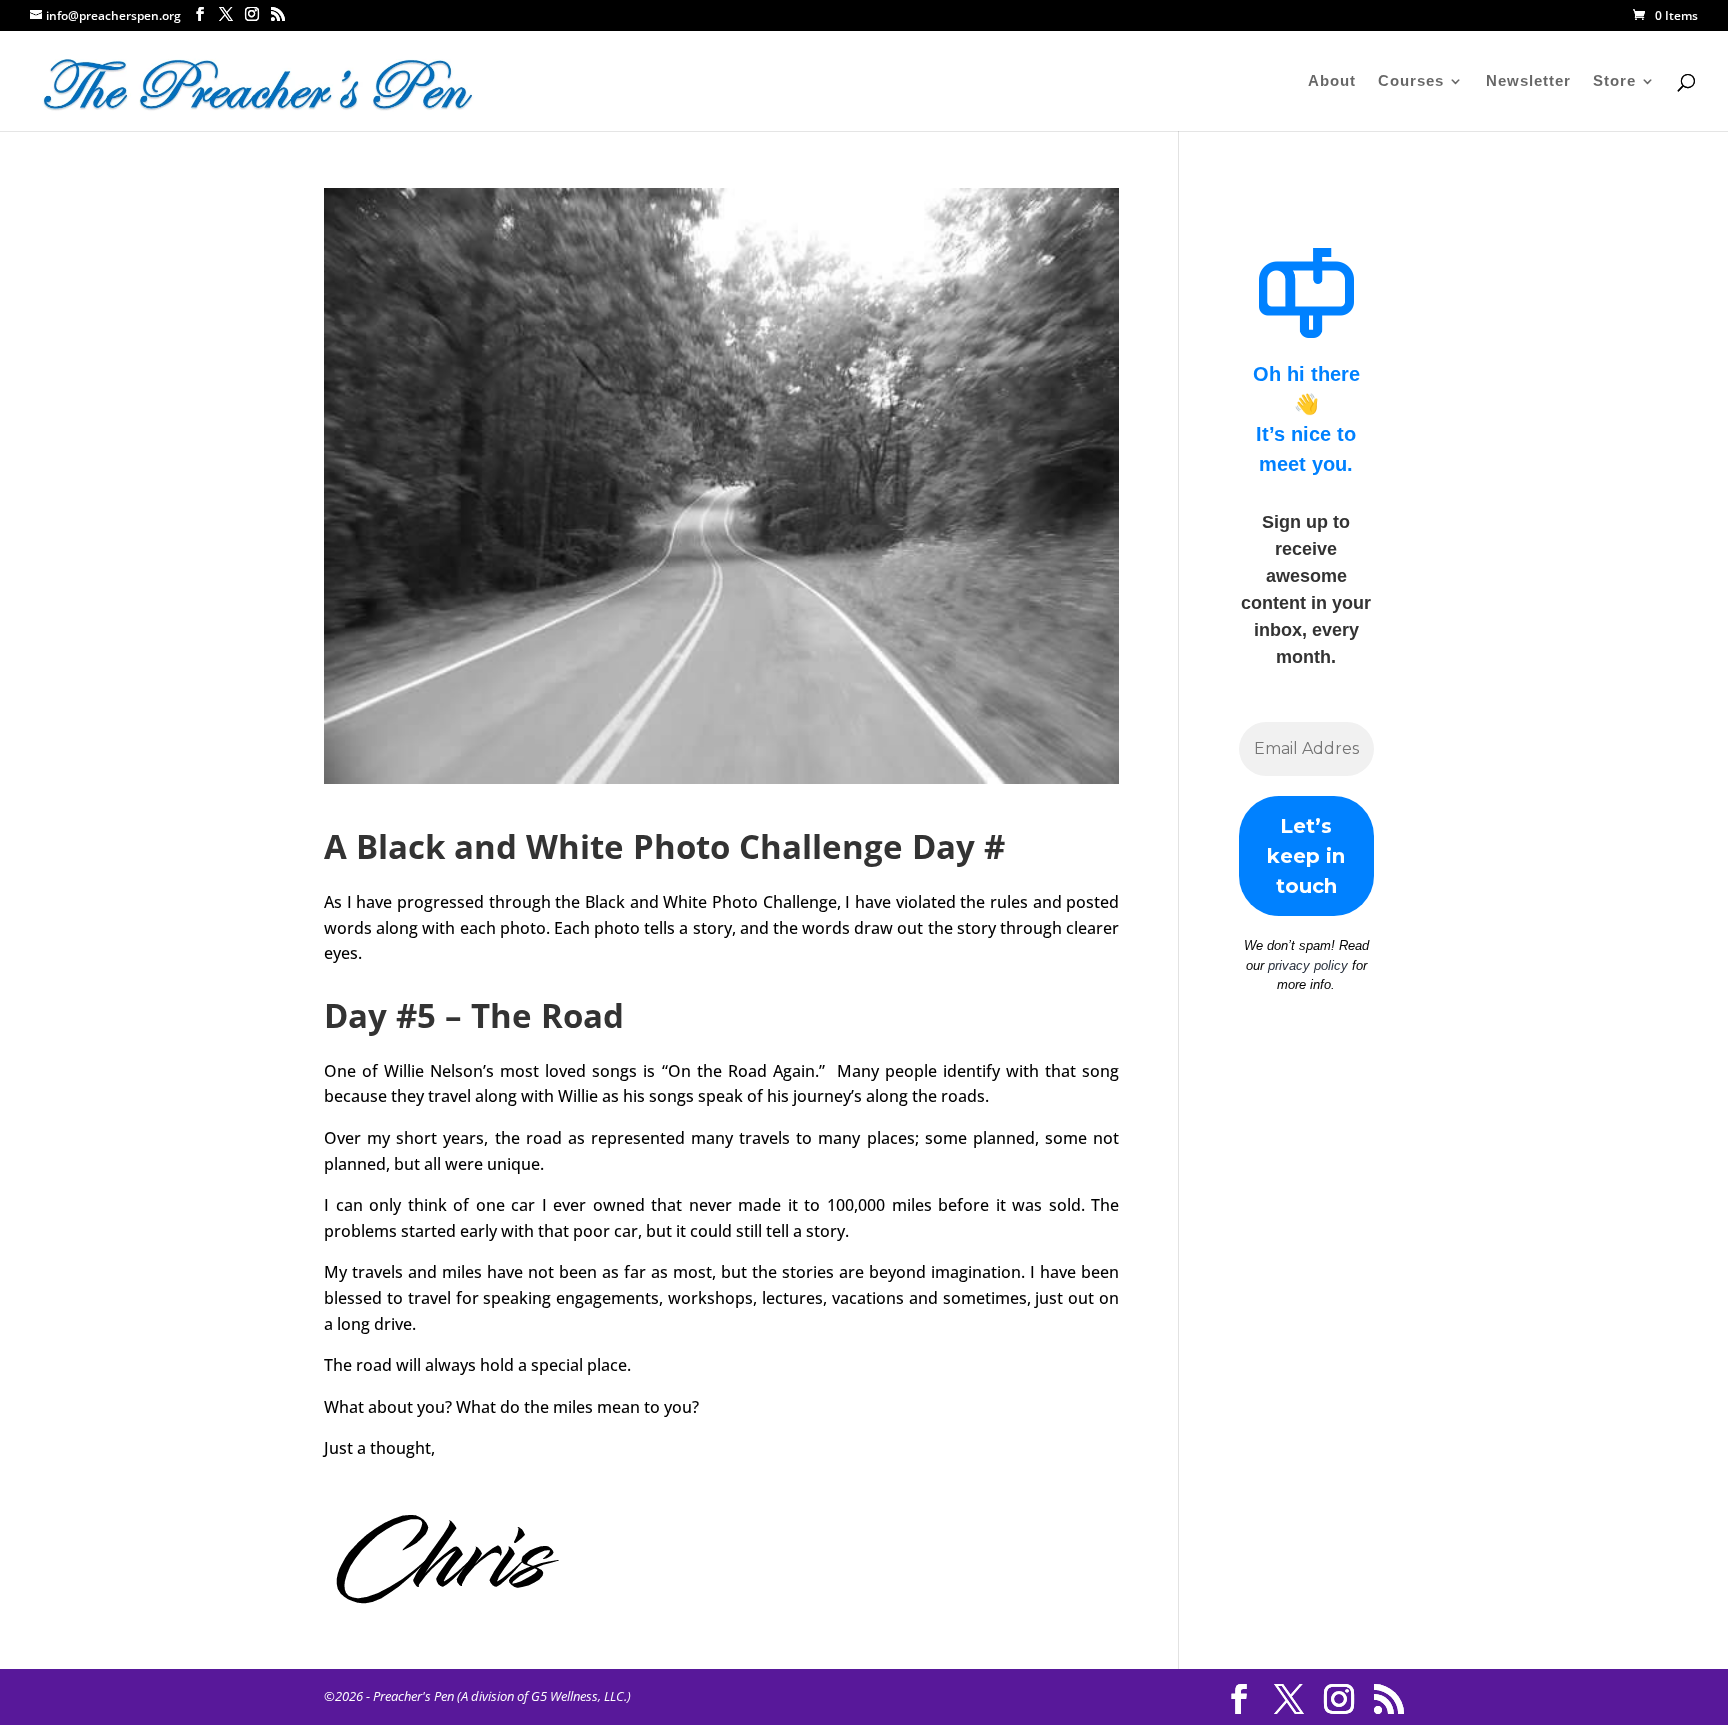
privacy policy (1308, 965)
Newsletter (1528, 81)
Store (1614, 81)
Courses (1411, 81)
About (1332, 81)
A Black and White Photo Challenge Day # (664, 846)
